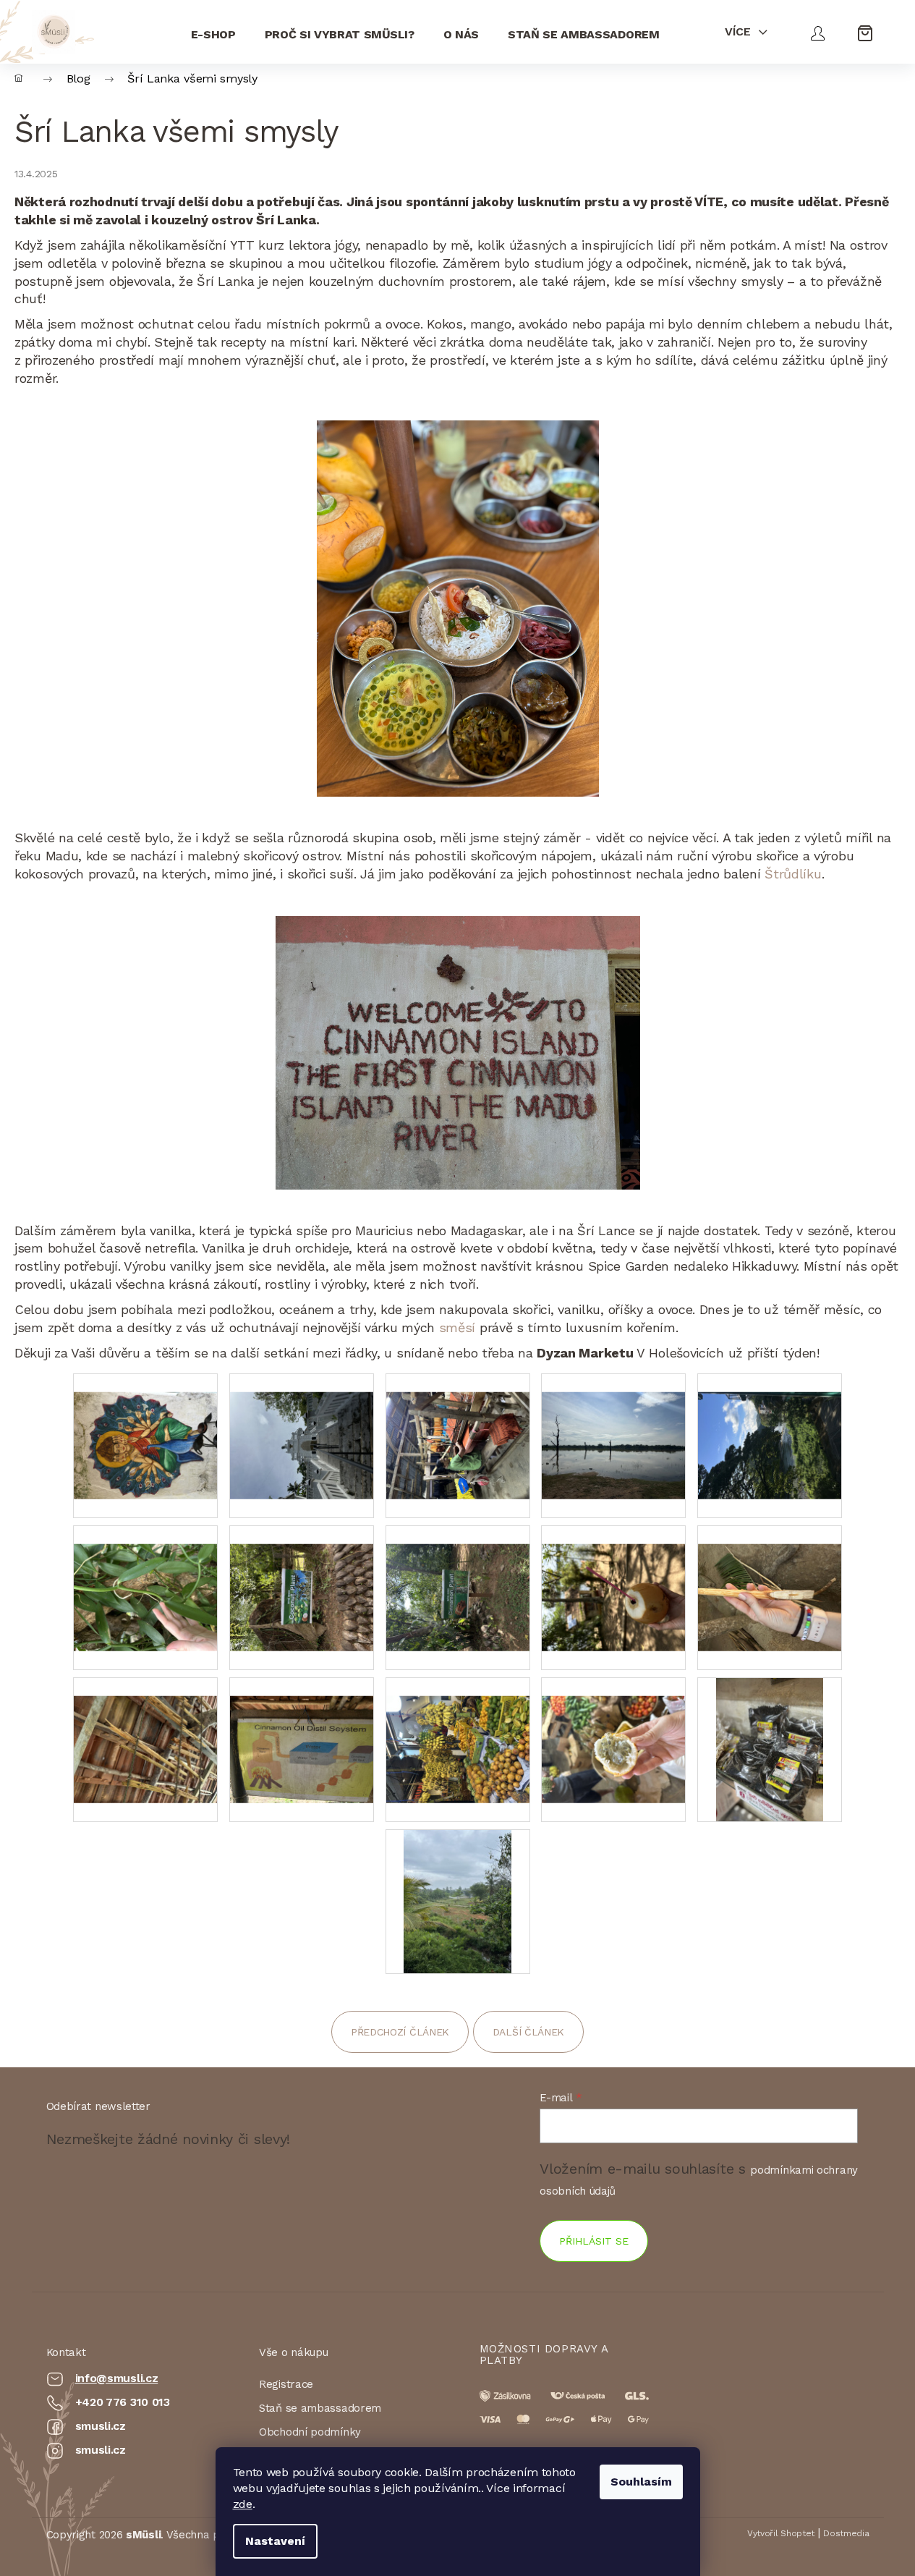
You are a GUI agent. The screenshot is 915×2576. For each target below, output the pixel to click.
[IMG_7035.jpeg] (145, 1579)
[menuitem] (213, 31)
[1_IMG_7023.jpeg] (458, 1579)
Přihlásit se (594, 2241)
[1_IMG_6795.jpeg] (457, 1900)
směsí (457, 1327)
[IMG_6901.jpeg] (770, 1748)
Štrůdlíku (793, 874)
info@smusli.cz (117, 2378)
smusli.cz (101, 2426)
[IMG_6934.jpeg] (302, 1730)
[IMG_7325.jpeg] (302, 1427)
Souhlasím (641, 2482)
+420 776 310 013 (123, 2402)
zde (243, 2504)
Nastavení (275, 2541)
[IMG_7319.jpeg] (145, 1427)
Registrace (286, 2384)
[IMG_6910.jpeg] (458, 1730)
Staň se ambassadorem (320, 2408)
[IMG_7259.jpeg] (613, 1427)
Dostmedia (846, 2533)
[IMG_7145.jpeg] (770, 1427)
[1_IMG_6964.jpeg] (770, 1579)
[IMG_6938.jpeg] (145, 1730)
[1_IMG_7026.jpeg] (302, 1579)
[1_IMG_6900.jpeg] (613, 1730)
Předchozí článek (400, 2032)
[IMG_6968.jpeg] (613, 1579)
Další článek (528, 2032)
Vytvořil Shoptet (781, 2533)
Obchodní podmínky (310, 2432)
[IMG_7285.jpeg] (458, 1427)
